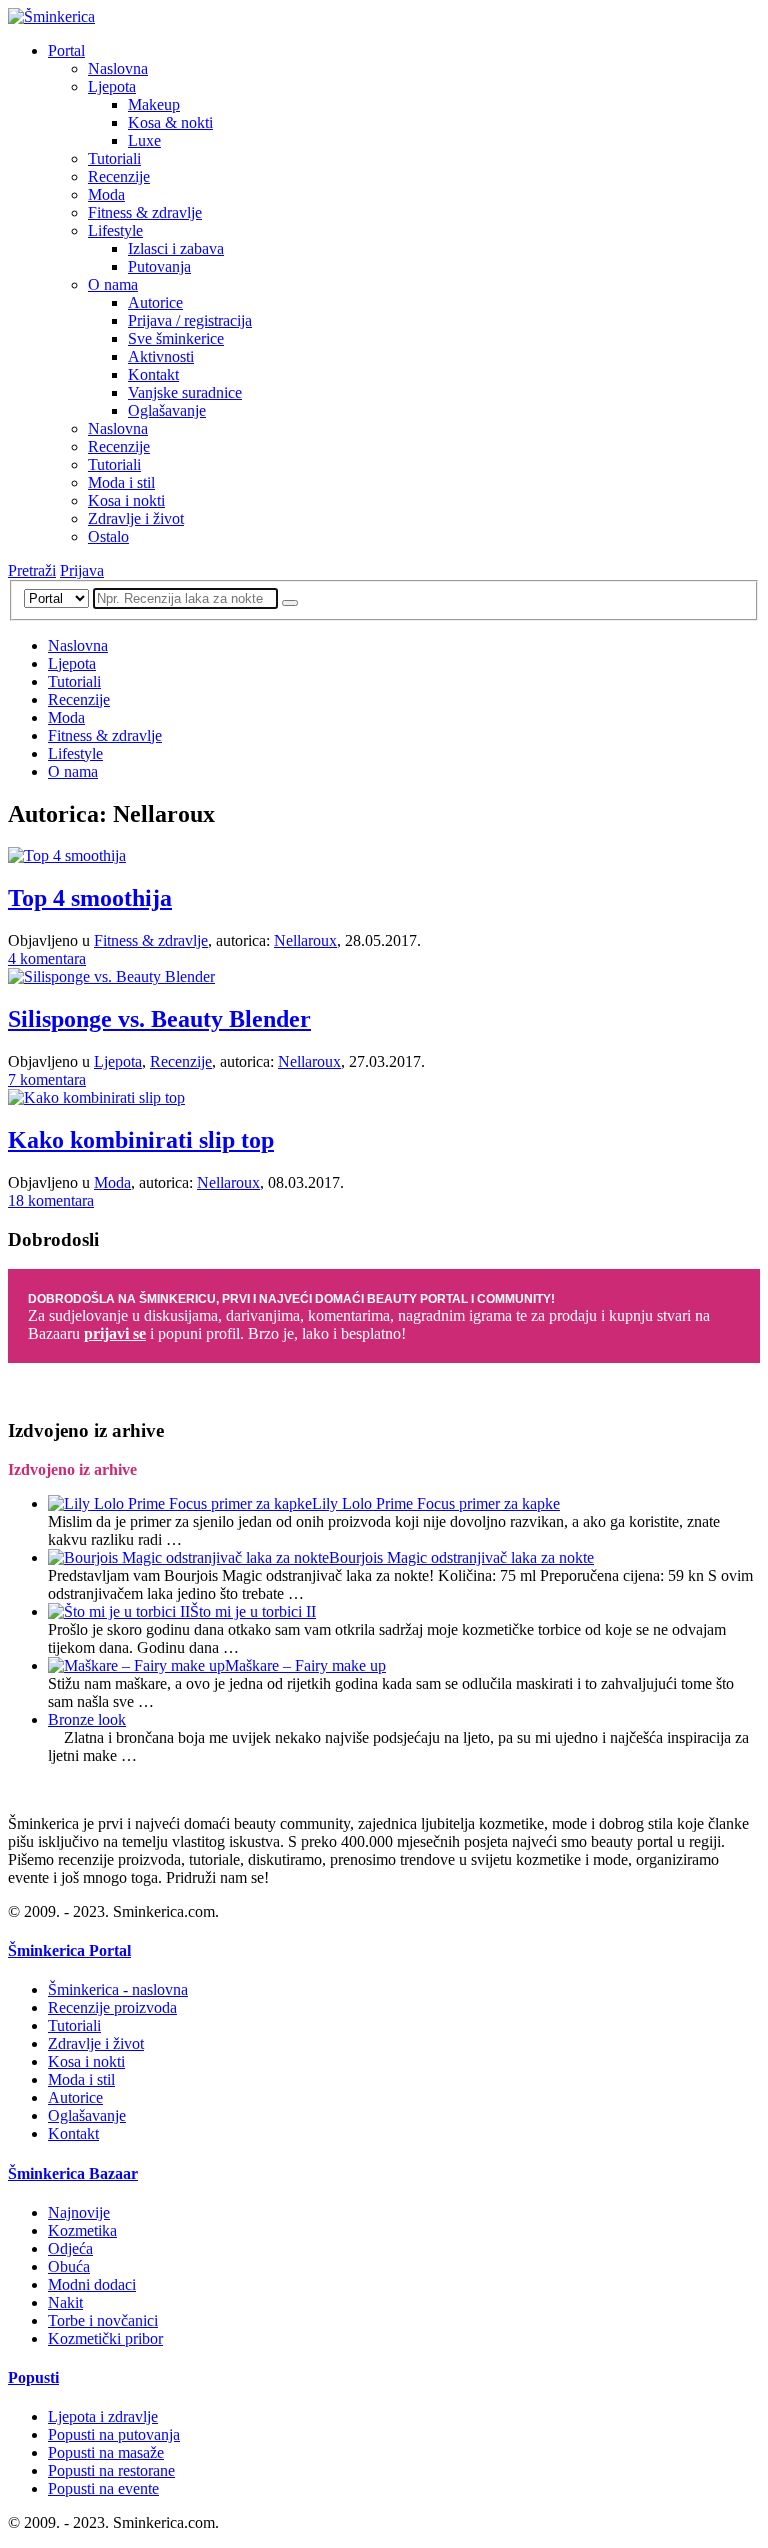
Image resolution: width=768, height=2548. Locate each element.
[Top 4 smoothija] (67, 855)
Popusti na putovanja (114, 2434)
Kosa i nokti (126, 500)
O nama (113, 284)
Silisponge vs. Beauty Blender (159, 1019)
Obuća (69, 2266)
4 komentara (47, 958)
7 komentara (47, 1079)
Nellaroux (305, 940)
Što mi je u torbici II (253, 1611)
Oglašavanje (167, 410)
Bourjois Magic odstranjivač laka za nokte (461, 1557)
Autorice (155, 302)
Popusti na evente (103, 2488)
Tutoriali (114, 158)
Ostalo (108, 536)
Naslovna (118, 68)
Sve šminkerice (176, 338)
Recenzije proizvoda (112, 2007)
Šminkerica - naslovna (118, 1989)
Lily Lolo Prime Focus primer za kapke (436, 1503)
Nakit (65, 2302)
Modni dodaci (92, 2284)
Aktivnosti (161, 356)
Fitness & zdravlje (145, 212)
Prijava (82, 570)
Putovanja (159, 266)
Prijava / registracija (190, 320)
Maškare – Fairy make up (305, 1665)
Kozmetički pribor (105, 2338)
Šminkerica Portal (69, 1950)
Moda (106, 194)
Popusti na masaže (106, 2452)
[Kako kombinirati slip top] (96, 1097)
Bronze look (87, 1719)
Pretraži (32, 570)
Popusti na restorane (111, 2470)
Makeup (154, 104)
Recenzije (119, 176)
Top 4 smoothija (90, 898)
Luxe (144, 140)
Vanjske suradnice (185, 392)
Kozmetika (82, 2230)
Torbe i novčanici (103, 2320)
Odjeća (70, 2248)
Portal (66, 50)
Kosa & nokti (170, 122)
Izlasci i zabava (176, 248)
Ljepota (112, 86)
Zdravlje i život (136, 518)
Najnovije (79, 2212)
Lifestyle (115, 230)
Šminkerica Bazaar (73, 2173)
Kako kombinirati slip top (141, 1140)
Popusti (33, 2377)
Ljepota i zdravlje (103, 2416)
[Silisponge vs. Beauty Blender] (111, 976)
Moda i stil (121, 482)
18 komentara (51, 1200)
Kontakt (153, 374)
